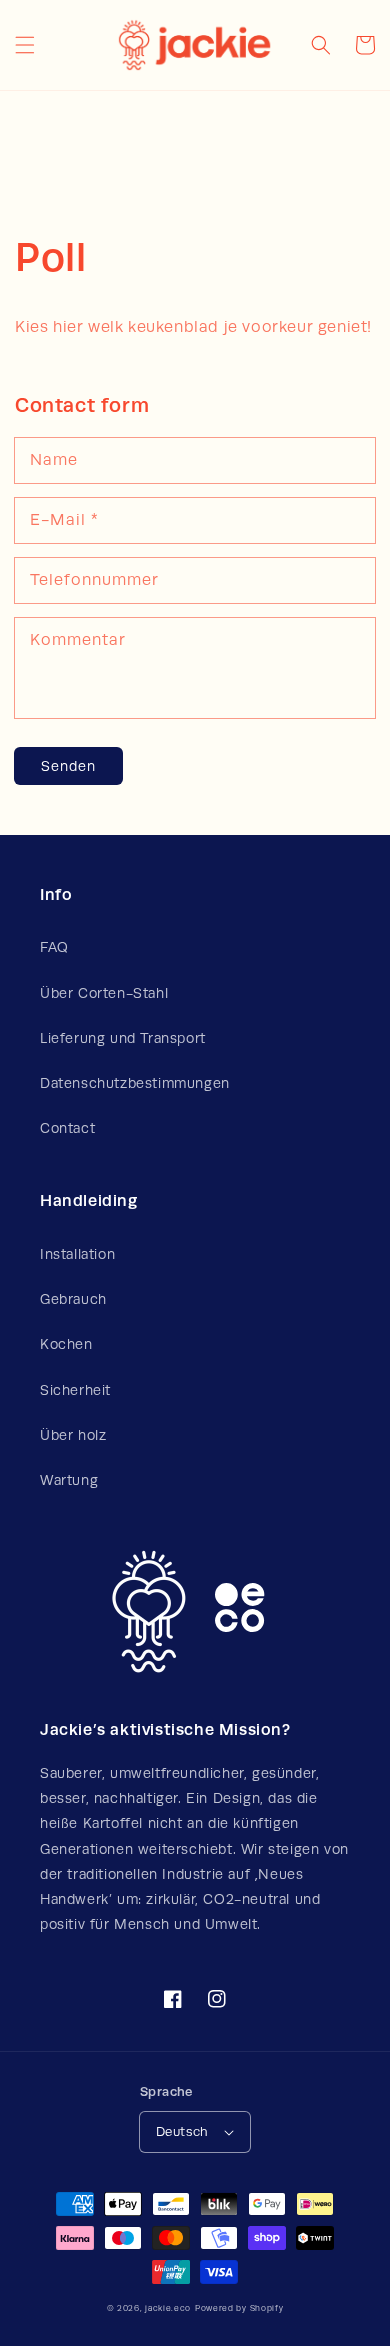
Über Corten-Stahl (104, 993)
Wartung (69, 1480)
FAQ (54, 947)
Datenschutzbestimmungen (135, 1083)
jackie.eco (168, 2308)
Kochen (66, 1344)
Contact (67, 1128)
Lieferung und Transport (123, 1038)
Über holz (73, 1435)
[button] (25, 45)
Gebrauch (73, 1299)
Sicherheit (75, 1390)
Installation (77, 1254)
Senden (68, 766)
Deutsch (182, 2131)
